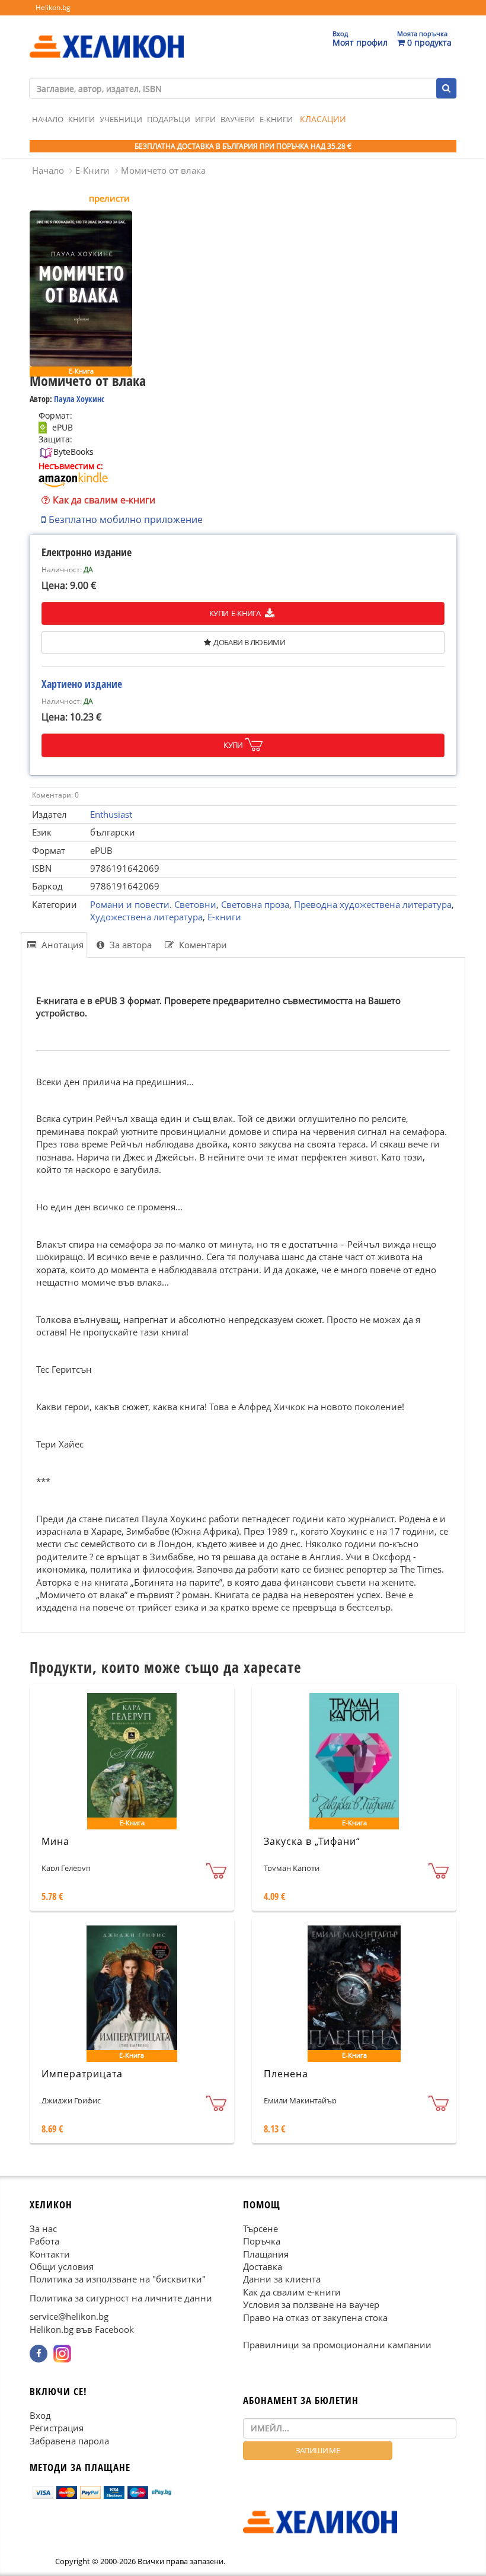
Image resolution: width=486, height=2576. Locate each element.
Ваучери (238, 119)
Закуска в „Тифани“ (312, 1841)
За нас (43, 2229)
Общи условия (62, 2266)
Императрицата (82, 2074)
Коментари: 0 (55, 795)
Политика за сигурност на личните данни (121, 2298)
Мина (55, 1841)
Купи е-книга (236, 613)
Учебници (121, 119)
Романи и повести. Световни (153, 904)
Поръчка (262, 2241)
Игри (205, 119)
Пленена (286, 2074)
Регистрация (57, 2428)
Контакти (50, 2254)
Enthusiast (111, 814)
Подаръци (169, 119)
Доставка (263, 2266)
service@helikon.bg (69, 2316)
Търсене (260, 2229)
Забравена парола (69, 2441)
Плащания (266, 2254)
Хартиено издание (82, 684)
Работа (44, 2241)
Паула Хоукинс (79, 399)
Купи (233, 745)
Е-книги (224, 917)
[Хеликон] (107, 36)
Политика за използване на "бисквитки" (118, 2279)
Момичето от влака (163, 170)
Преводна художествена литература (373, 904)
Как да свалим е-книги (104, 500)
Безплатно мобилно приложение (126, 519)
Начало (48, 119)
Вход (40, 2415)
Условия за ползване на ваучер (311, 2304)
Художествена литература (146, 917)
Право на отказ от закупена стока (315, 2317)
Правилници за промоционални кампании (337, 2345)
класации (323, 119)
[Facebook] (39, 2354)
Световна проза (255, 904)
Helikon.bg (53, 7)
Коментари (202, 945)
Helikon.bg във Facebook (82, 2329)
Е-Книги (276, 119)
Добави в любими (249, 642)
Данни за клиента (282, 2279)
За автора (130, 945)
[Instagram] (62, 2354)
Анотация (61, 945)
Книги (81, 119)
